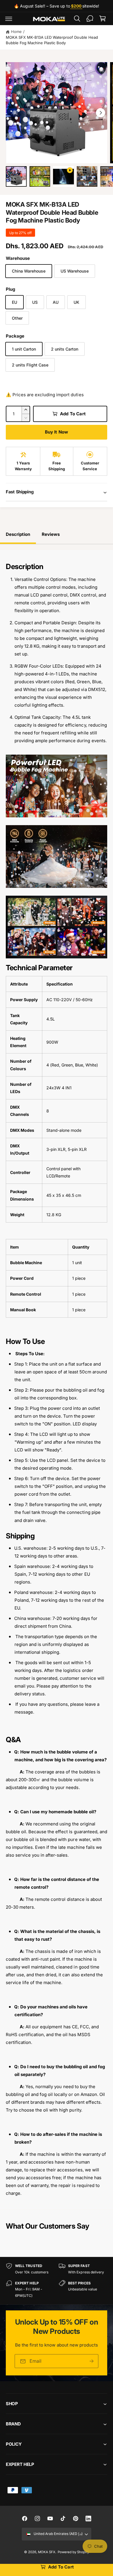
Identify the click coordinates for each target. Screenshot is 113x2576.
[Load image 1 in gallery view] (16, 177)
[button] (9, 18)
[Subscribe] (92, 2361)
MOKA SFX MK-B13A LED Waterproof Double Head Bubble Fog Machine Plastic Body (52, 40)
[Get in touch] (90, 18)
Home (16, 32)
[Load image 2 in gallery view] (40, 177)
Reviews (51, 534)
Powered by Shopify (73, 2552)
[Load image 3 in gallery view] (87, 177)
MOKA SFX (47, 2552)
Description (18, 534)
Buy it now (57, 432)
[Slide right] (101, 113)
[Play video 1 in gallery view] (63, 177)
